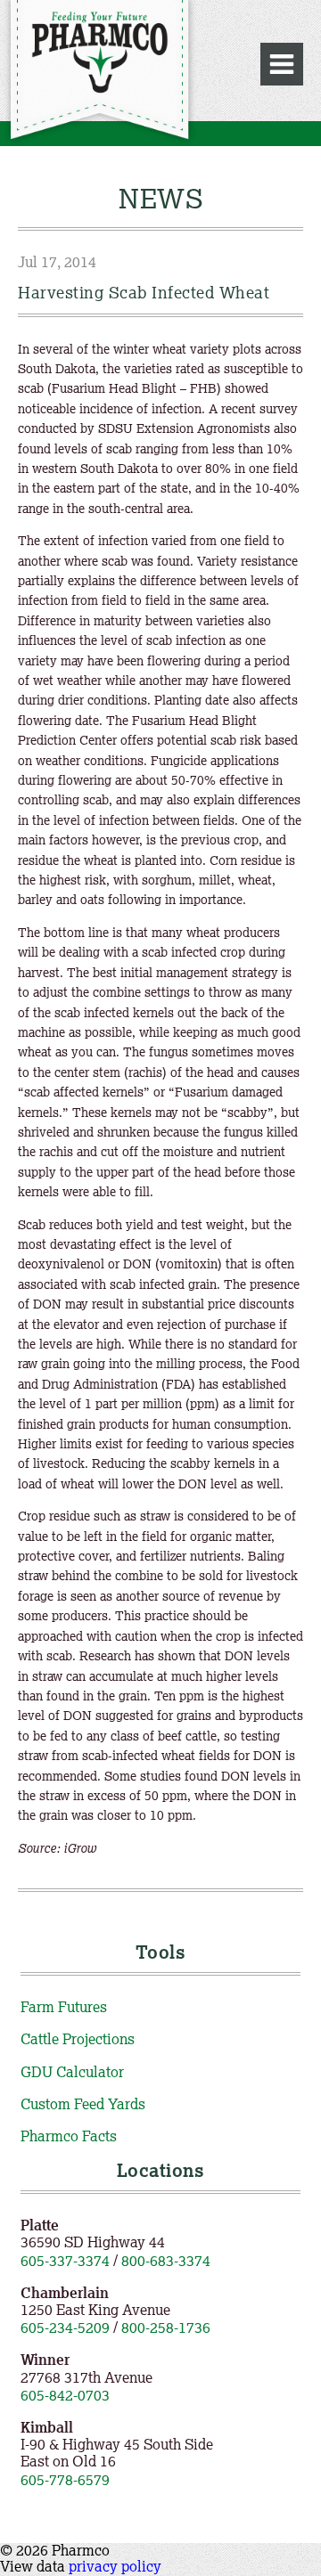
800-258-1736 (166, 2327)
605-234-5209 (65, 2327)
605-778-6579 (65, 2480)
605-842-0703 (65, 2395)
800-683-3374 (166, 2261)
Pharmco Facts (69, 2136)
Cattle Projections (78, 2039)
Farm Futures (64, 2007)
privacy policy (115, 2566)
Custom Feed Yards (83, 2104)
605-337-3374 (65, 2261)
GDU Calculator (72, 2072)
